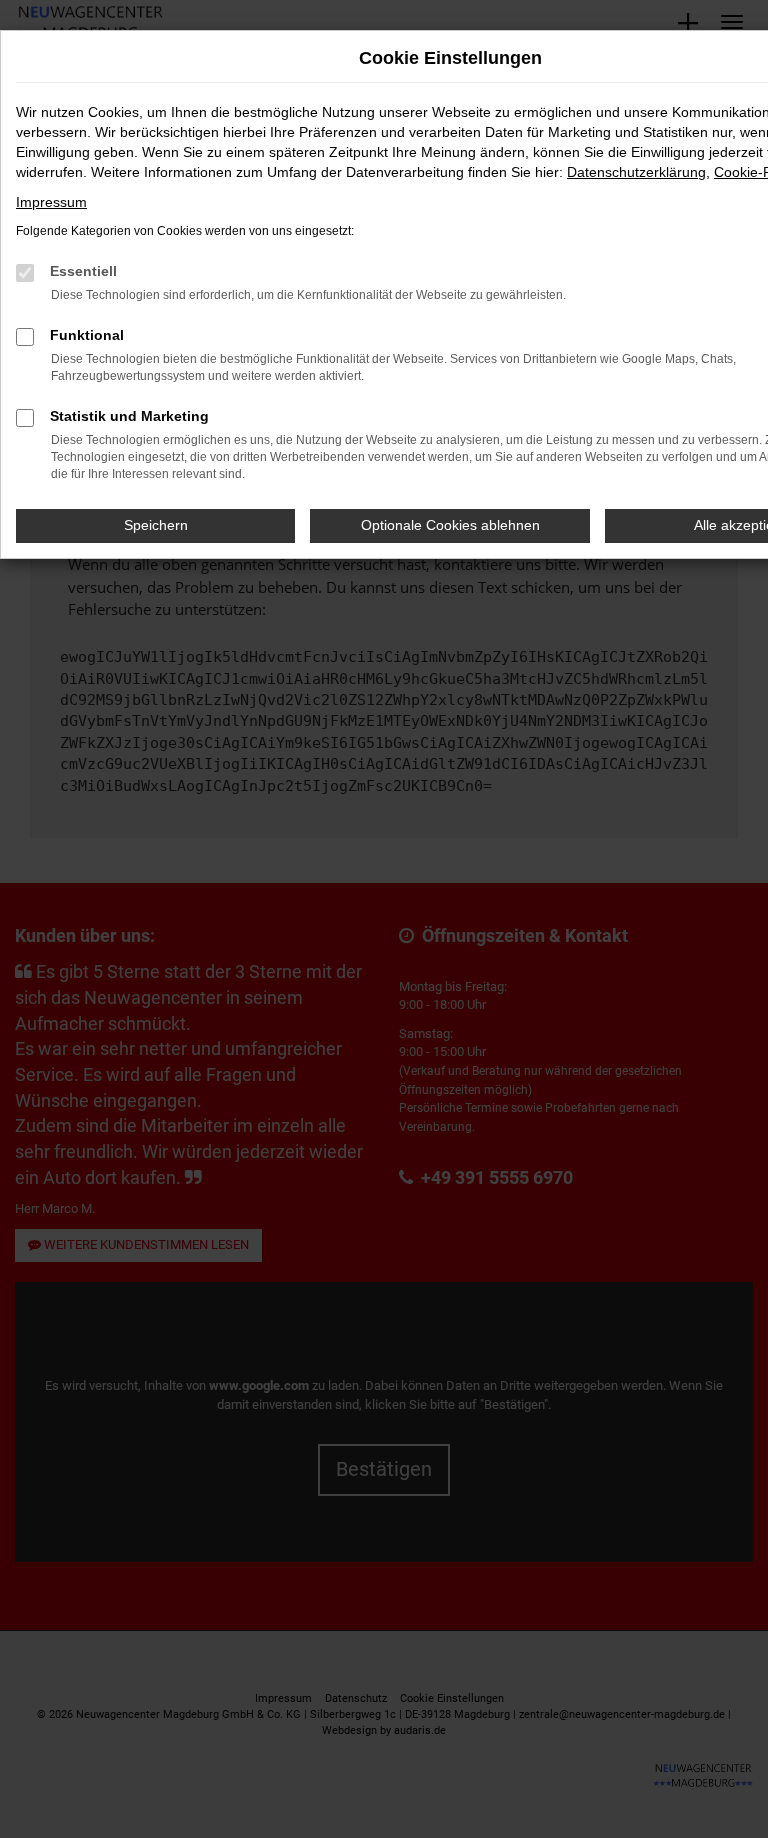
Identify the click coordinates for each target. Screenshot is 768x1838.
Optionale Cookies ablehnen (450, 525)
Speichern (156, 525)
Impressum (51, 202)
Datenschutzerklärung (636, 172)
